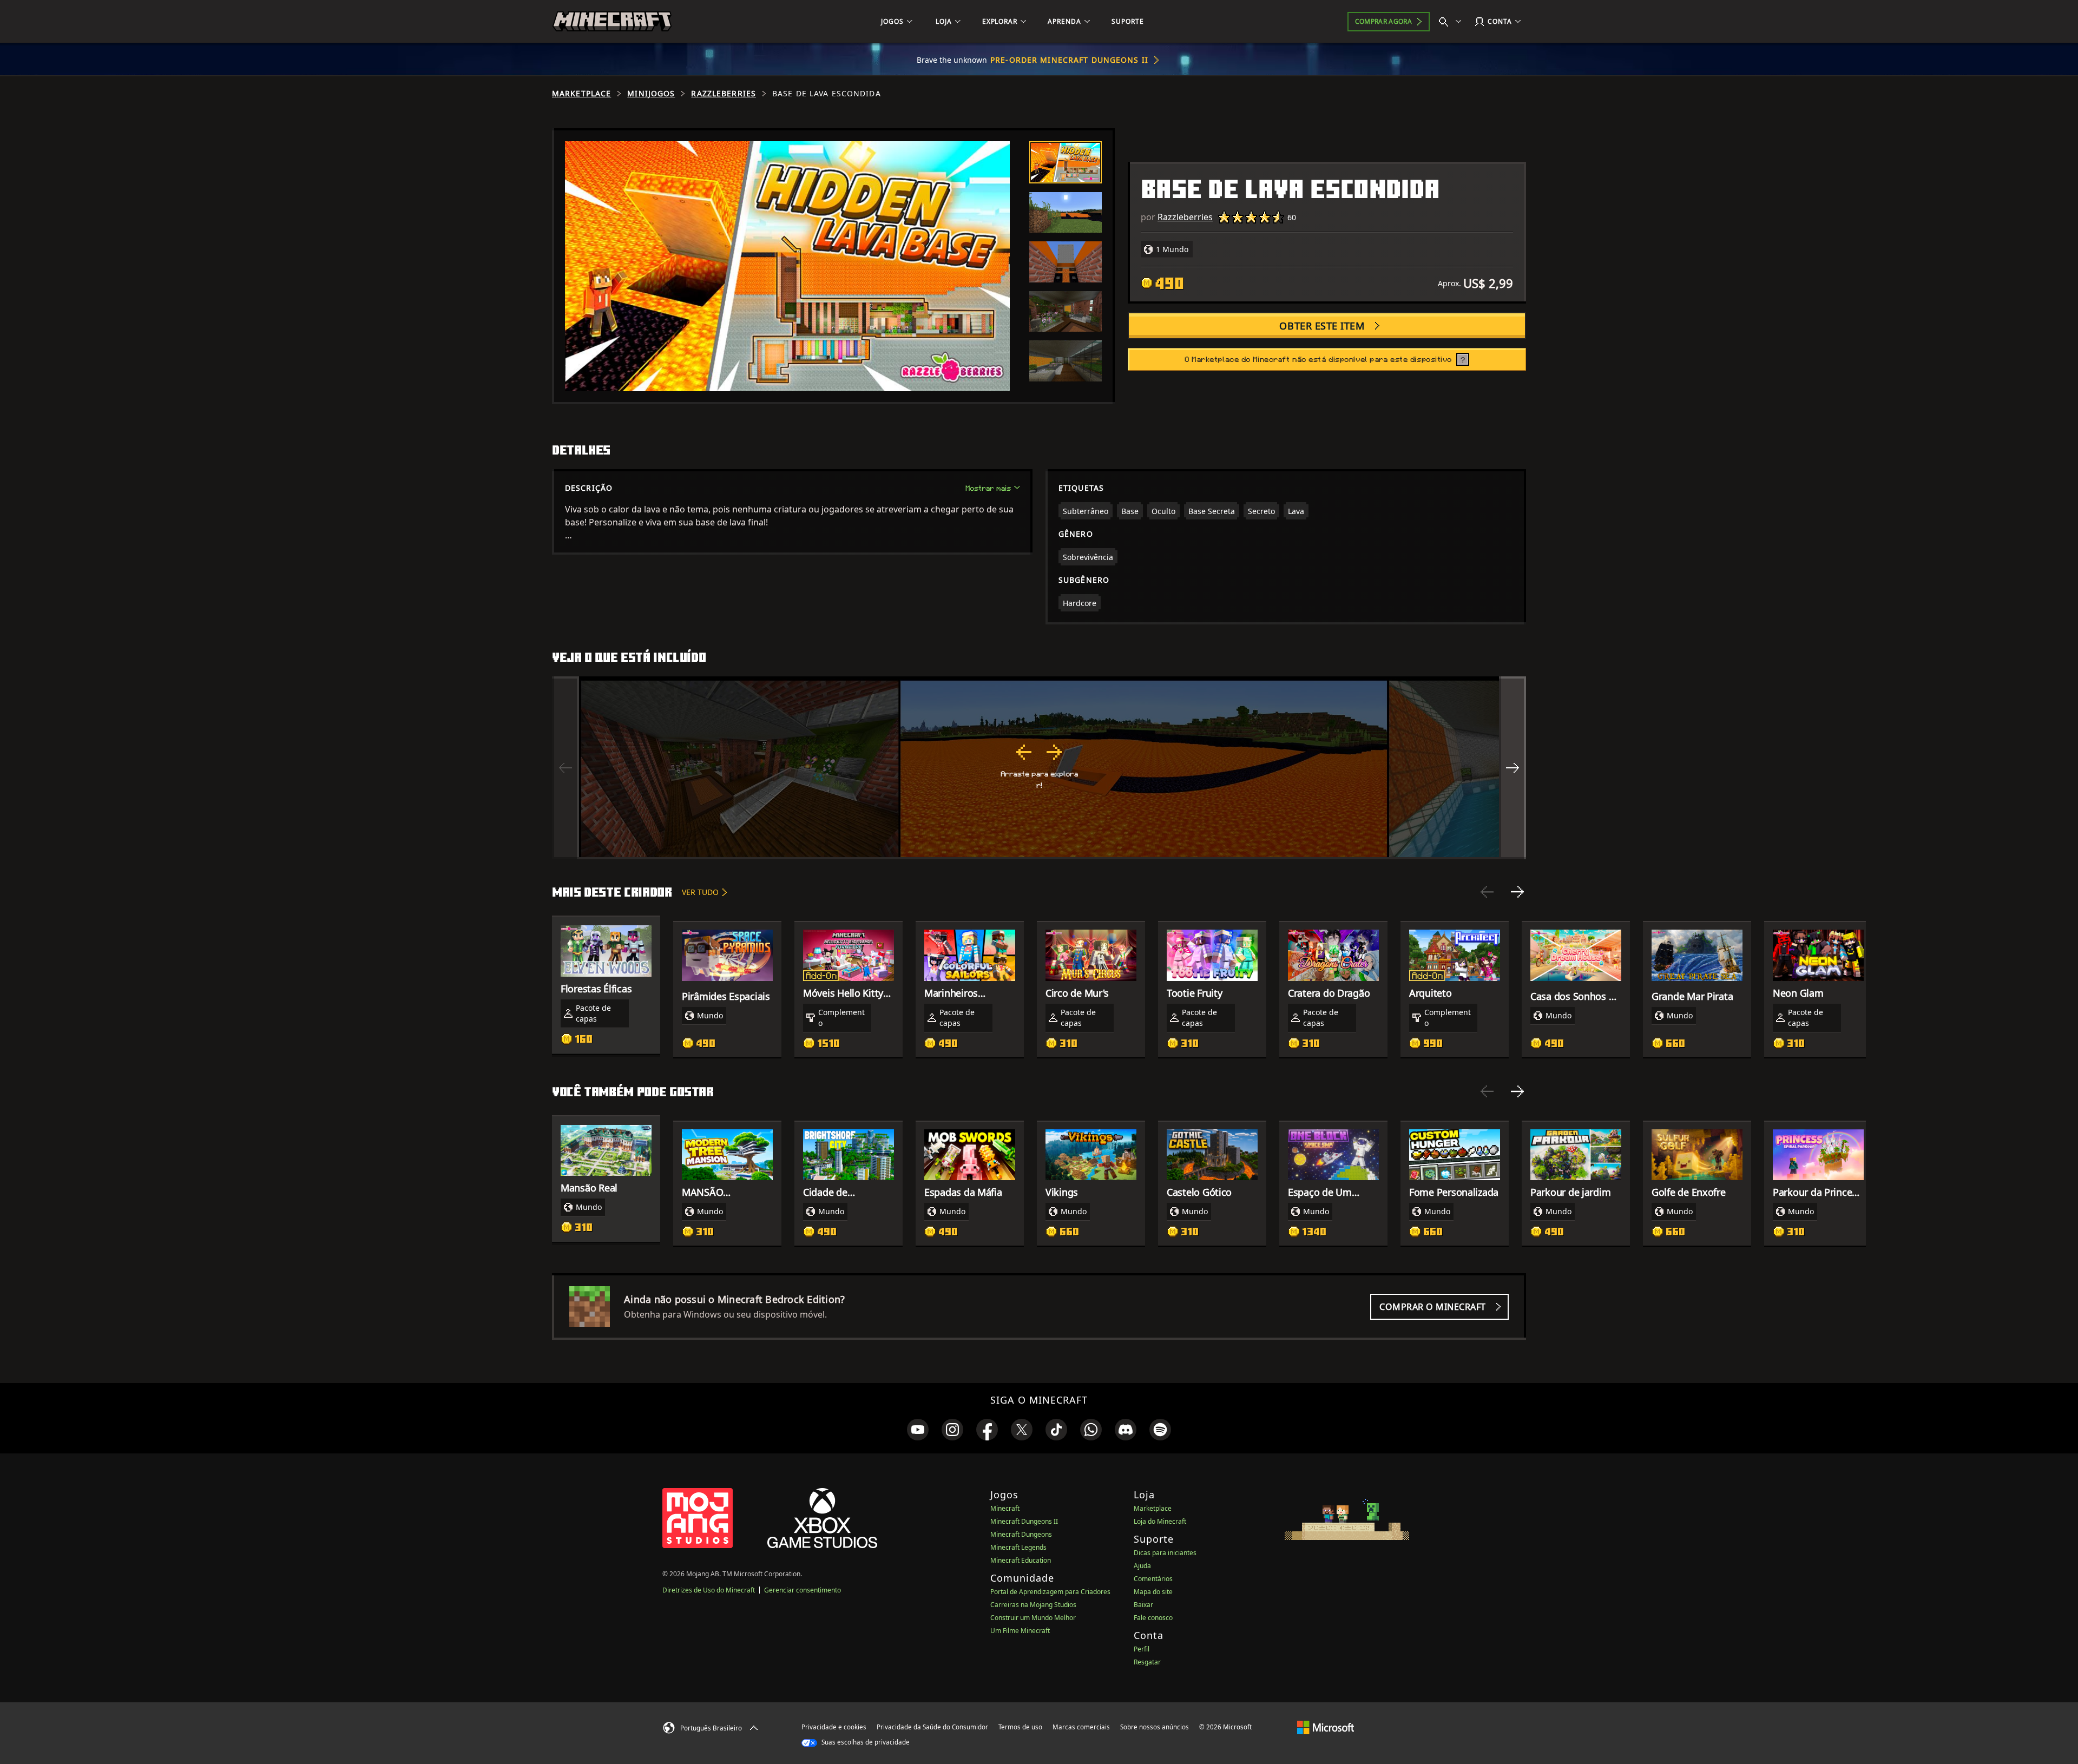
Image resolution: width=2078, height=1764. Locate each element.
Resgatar (1147, 1662)
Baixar (1143, 1605)
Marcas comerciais (1081, 1727)
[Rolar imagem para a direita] (1513, 768)
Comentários (1153, 1579)
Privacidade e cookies (834, 1727)
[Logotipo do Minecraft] (612, 22)
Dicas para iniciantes (1165, 1553)
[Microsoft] (1326, 1727)
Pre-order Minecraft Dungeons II (1069, 60)
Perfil (1142, 1649)
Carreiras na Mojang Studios (1033, 1605)
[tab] (1066, 162)
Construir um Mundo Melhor (1033, 1618)
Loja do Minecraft (1160, 1521)
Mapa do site (1153, 1592)
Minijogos (651, 94)
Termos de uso (1020, 1727)
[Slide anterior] (1487, 892)
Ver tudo (700, 892)
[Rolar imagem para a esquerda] (565, 768)
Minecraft (1005, 1508)
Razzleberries (724, 94)
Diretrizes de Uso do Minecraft (709, 1590)
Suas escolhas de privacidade (865, 1742)
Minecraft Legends (1018, 1547)
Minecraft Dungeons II (1024, 1521)
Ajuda (1142, 1566)
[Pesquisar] (1452, 22)
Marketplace (581, 94)
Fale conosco (1153, 1618)
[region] (1039, 768)
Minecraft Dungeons (1021, 1534)
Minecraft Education (1021, 1560)
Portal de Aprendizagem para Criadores (1050, 1592)
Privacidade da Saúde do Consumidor (932, 1727)
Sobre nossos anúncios (1155, 1727)
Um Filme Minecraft (1020, 1631)
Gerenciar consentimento (803, 1590)
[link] (918, 1430)
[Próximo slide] (1517, 892)
